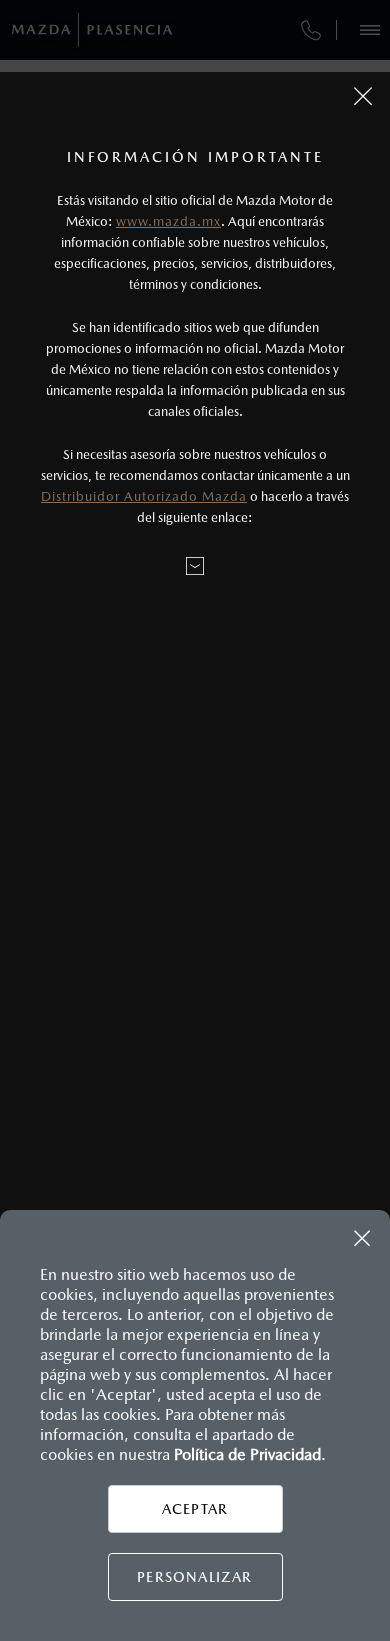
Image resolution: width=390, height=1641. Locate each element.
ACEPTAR (195, 1509)
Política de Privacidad (247, 1454)
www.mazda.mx (168, 221)
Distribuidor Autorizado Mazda (144, 496)
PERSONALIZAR (194, 1577)
